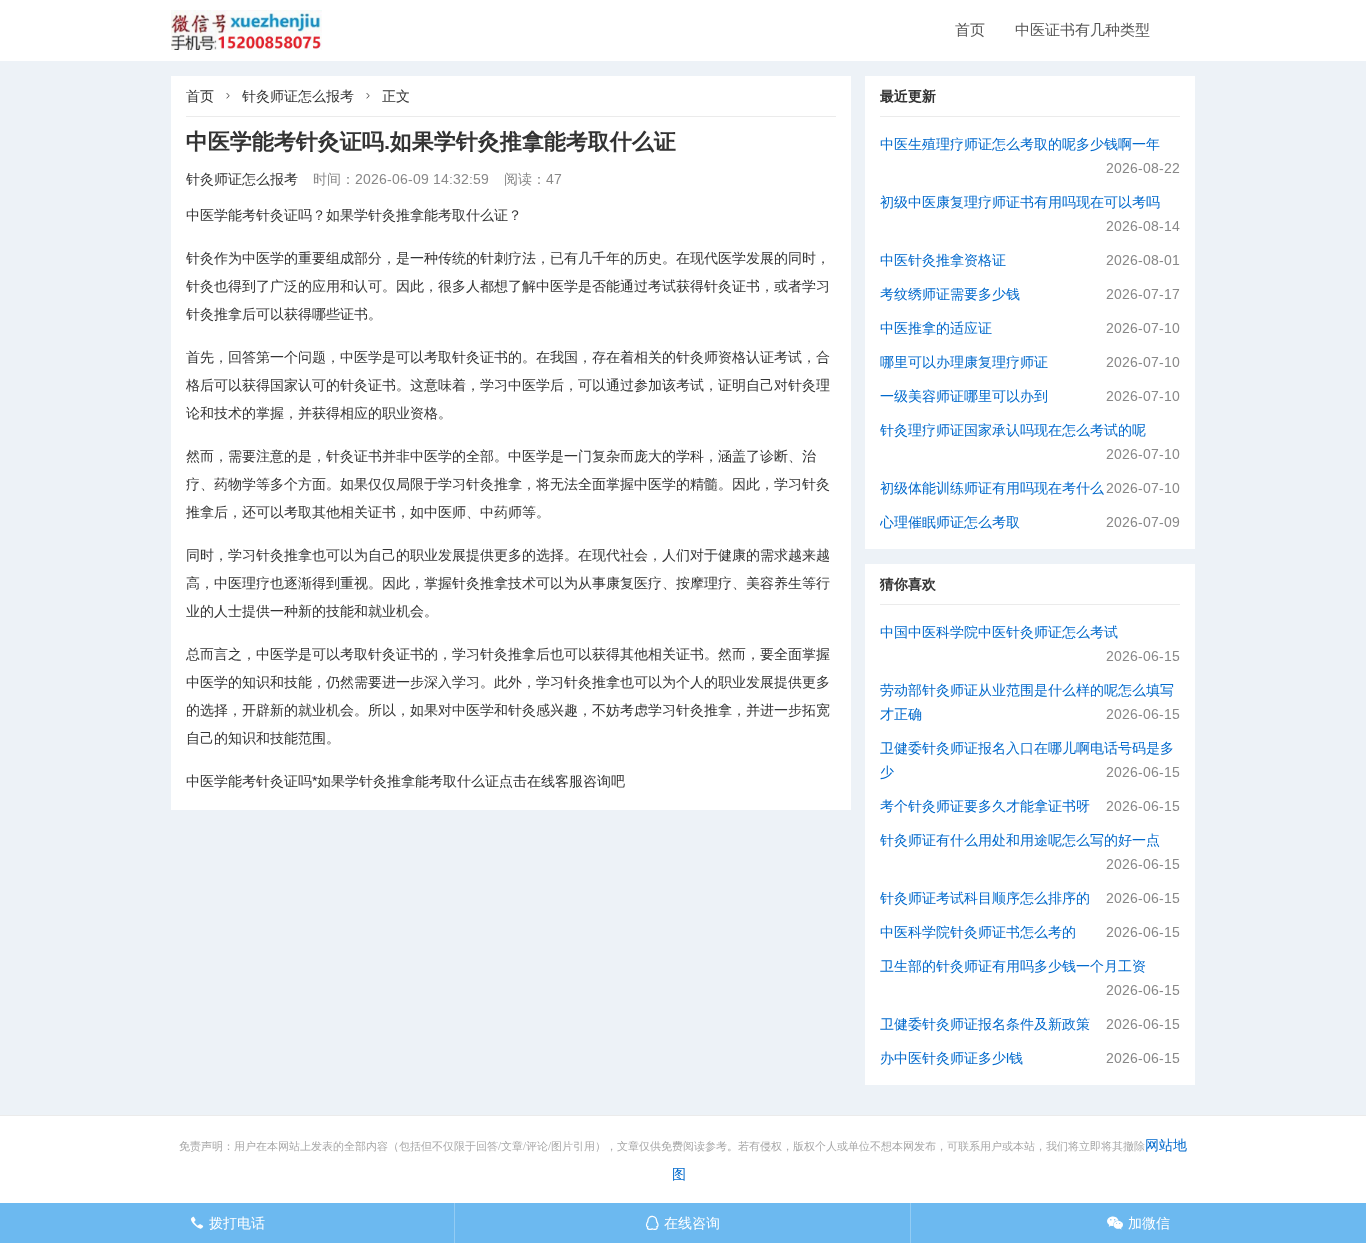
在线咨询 (682, 1223)
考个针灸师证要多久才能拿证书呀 (985, 806)
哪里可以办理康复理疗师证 (964, 362)
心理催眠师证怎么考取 (950, 522)
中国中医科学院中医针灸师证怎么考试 (999, 632)
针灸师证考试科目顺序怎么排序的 (985, 898)
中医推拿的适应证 (936, 328)
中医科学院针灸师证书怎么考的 (978, 932)
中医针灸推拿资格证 (943, 260)
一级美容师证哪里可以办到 (964, 396)
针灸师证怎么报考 (298, 96)
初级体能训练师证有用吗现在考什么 (992, 488)
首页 (970, 29)
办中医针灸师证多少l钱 (951, 1058)
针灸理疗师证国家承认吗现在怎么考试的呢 (1013, 430)
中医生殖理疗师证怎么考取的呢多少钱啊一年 (1020, 144)
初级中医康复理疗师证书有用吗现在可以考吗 (1020, 202)
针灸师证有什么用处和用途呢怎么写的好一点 (1020, 840)
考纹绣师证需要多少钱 (950, 294)
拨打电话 (227, 1223)
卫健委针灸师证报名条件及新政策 (985, 1024)
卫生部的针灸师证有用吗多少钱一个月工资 (1013, 966)
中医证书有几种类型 (1082, 29)
